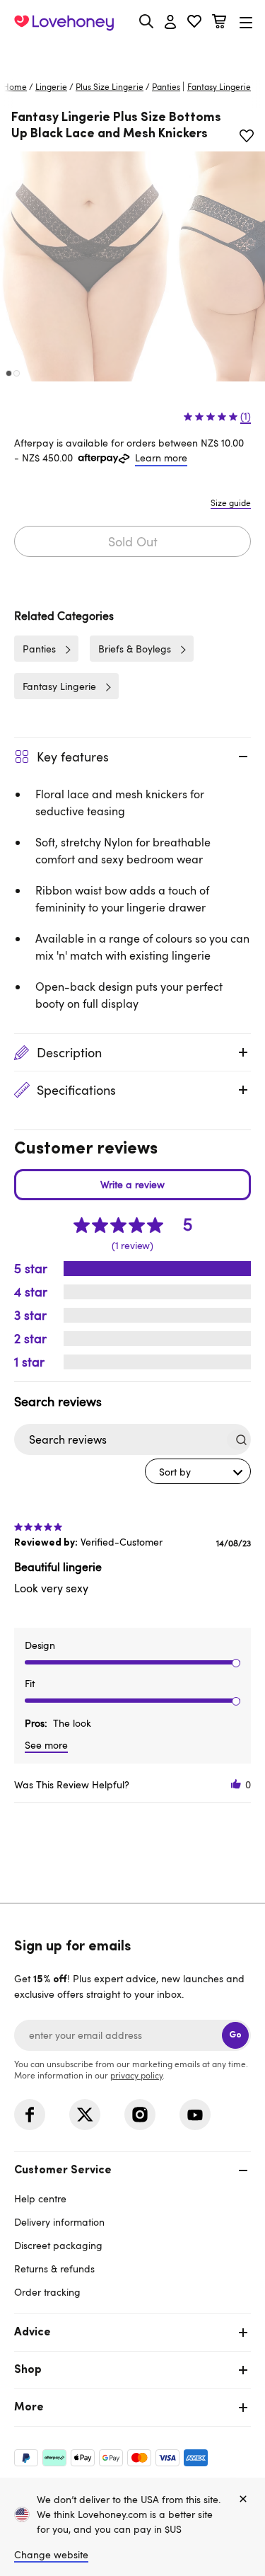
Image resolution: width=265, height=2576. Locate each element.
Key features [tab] (73, 757)
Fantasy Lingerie (59, 686)
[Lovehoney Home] (64, 23)
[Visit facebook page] (30, 2115)
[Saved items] (247, 136)
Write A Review (132, 1185)
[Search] (146, 21)
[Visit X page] (85, 2115)
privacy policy (136, 2075)
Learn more (161, 458)
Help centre (40, 2198)
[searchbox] (119, 1440)
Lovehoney (132, 55)
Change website (51, 2554)
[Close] (243, 2500)
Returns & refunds (54, 2269)
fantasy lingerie (219, 86)
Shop (28, 2370)
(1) (246, 416)
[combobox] (198, 1471)
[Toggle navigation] (246, 22)
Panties (166, 86)
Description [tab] (69, 1052)
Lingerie (51, 86)
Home (15, 86)
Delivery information (59, 2222)
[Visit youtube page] (195, 2115)
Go (235, 2035)
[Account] (170, 23)
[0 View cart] (219, 23)
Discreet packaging (58, 2245)
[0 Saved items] (194, 23)
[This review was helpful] (236, 1784)
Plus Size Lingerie (110, 86)
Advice (33, 2333)
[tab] (132, 2230)
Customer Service (63, 2170)
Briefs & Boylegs (135, 649)
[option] (86, 266)
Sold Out (133, 541)
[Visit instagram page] (140, 2115)
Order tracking (47, 2292)
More (29, 2408)
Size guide (231, 502)
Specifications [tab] (76, 1090)
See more (46, 1745)
